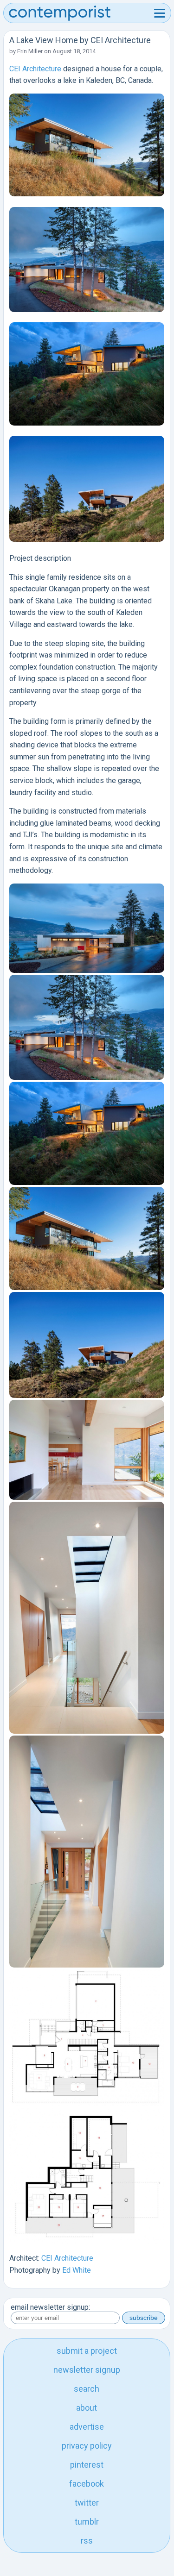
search (87, 2389)
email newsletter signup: (50, 2307)
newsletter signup (87, 2370)
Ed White (77, 2270)
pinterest (87, 2465)
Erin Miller (30, 51)
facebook (87, 2484)
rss (87, 2541)
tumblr (87, 2522)
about (87, 2408)
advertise (87, 2427)
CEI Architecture (35, 69)
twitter (87, 2503)
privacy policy (87, 2446)
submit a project (87, 2351)
